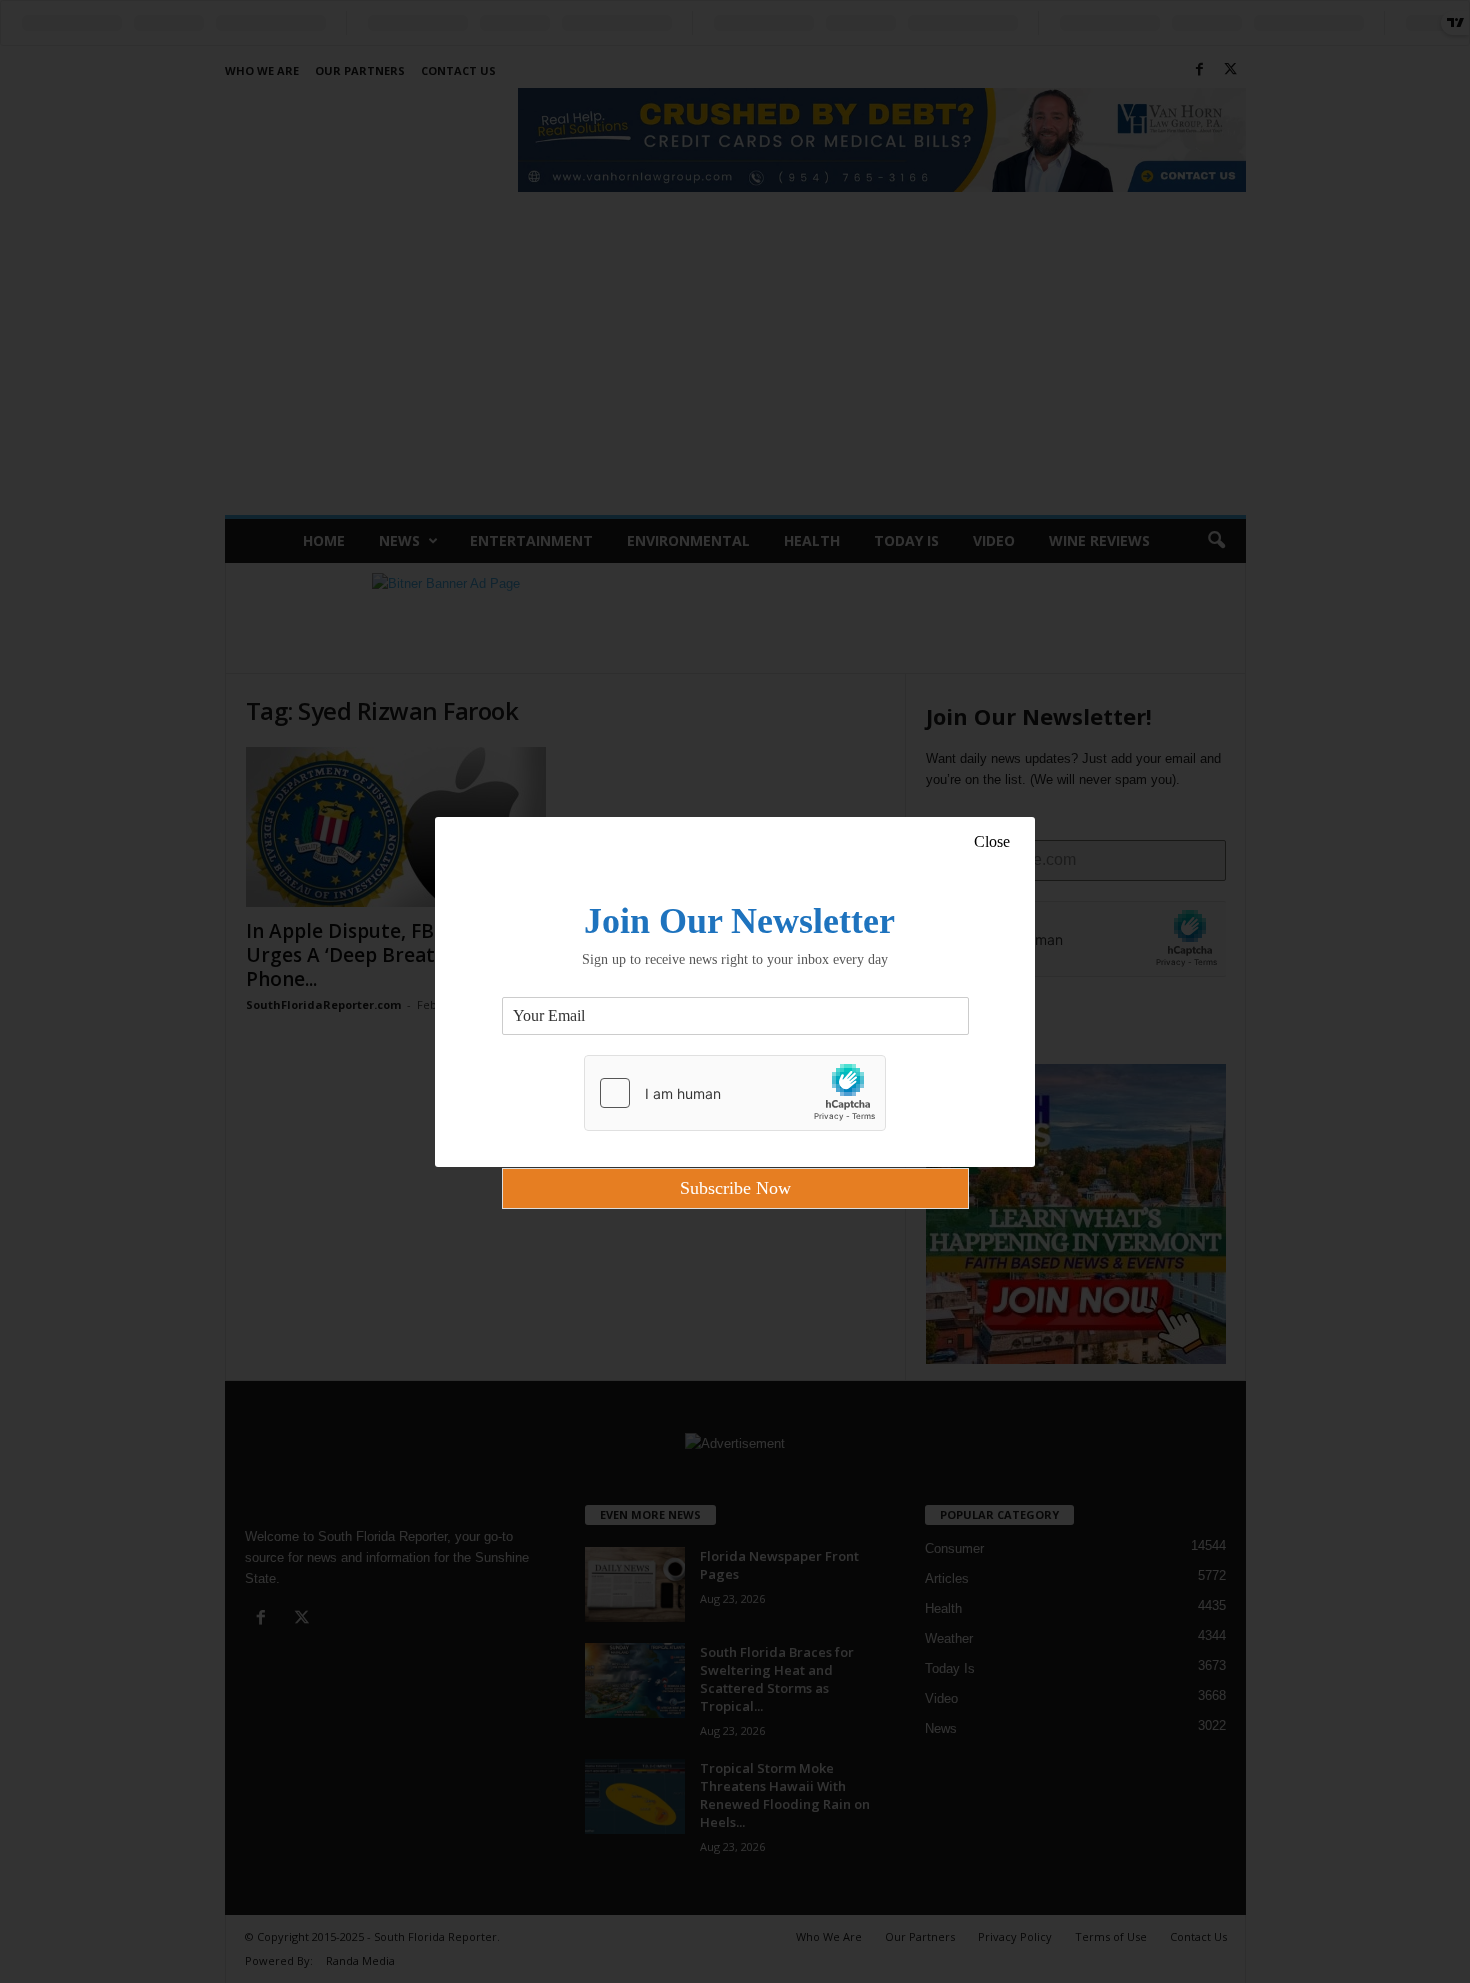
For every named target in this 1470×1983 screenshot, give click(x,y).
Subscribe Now (735, 1188)
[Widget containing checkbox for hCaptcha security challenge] (735, 1093)
